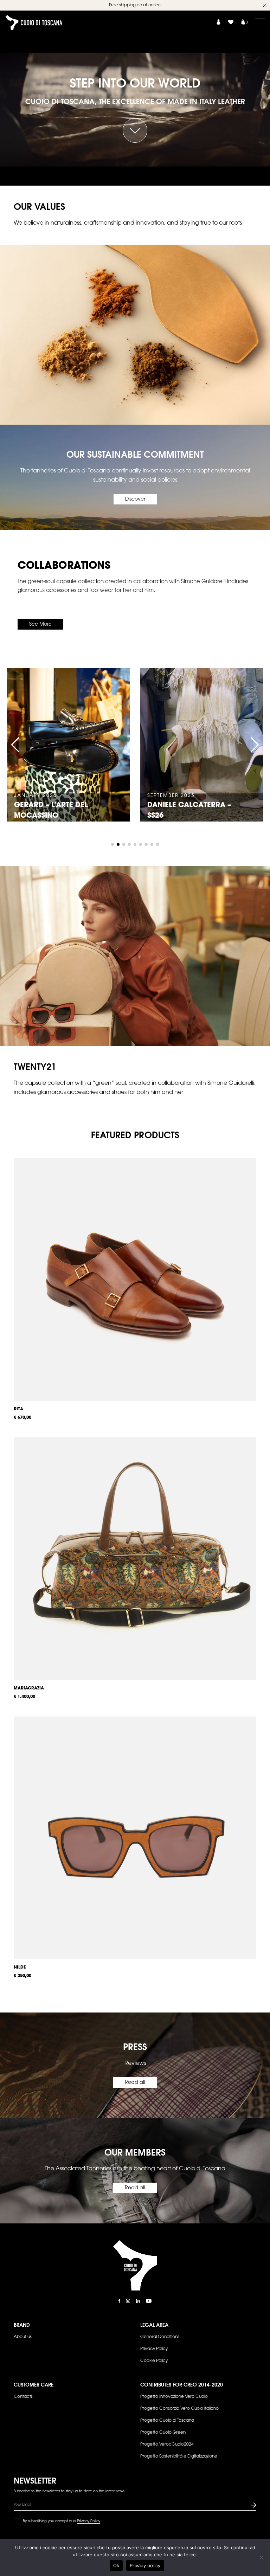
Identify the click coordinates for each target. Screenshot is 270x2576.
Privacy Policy (154, 2349)
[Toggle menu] (260, 22)
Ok (116, 2565)
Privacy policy (145, 2565)
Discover (135, 500)
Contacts (23, 2397)
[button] (15, 745)
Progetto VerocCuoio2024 (167, 2445)
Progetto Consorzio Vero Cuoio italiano (179, 2409)
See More (40, 625)
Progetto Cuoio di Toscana (167, 2421)
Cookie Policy (154, 2361)
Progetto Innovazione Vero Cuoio (174, 2397)
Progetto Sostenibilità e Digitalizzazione (179, 2456)
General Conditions (160, 2337)
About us (23, 2337)
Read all (135, 2083)
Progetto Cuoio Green (163, 2433)
